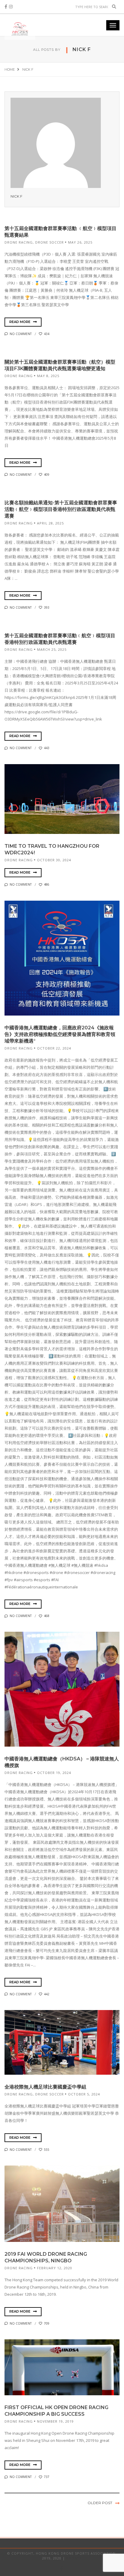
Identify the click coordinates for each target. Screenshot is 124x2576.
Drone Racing (19, 242)
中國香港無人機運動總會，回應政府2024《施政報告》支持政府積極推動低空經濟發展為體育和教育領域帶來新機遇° (60, 1034)
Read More (20, 322)
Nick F (16, 196)
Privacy (74, 2558)
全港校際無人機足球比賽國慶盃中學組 (45, 2087)
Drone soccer (50, 242)
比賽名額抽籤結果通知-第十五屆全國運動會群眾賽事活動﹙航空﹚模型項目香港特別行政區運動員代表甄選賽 (61, 509)
